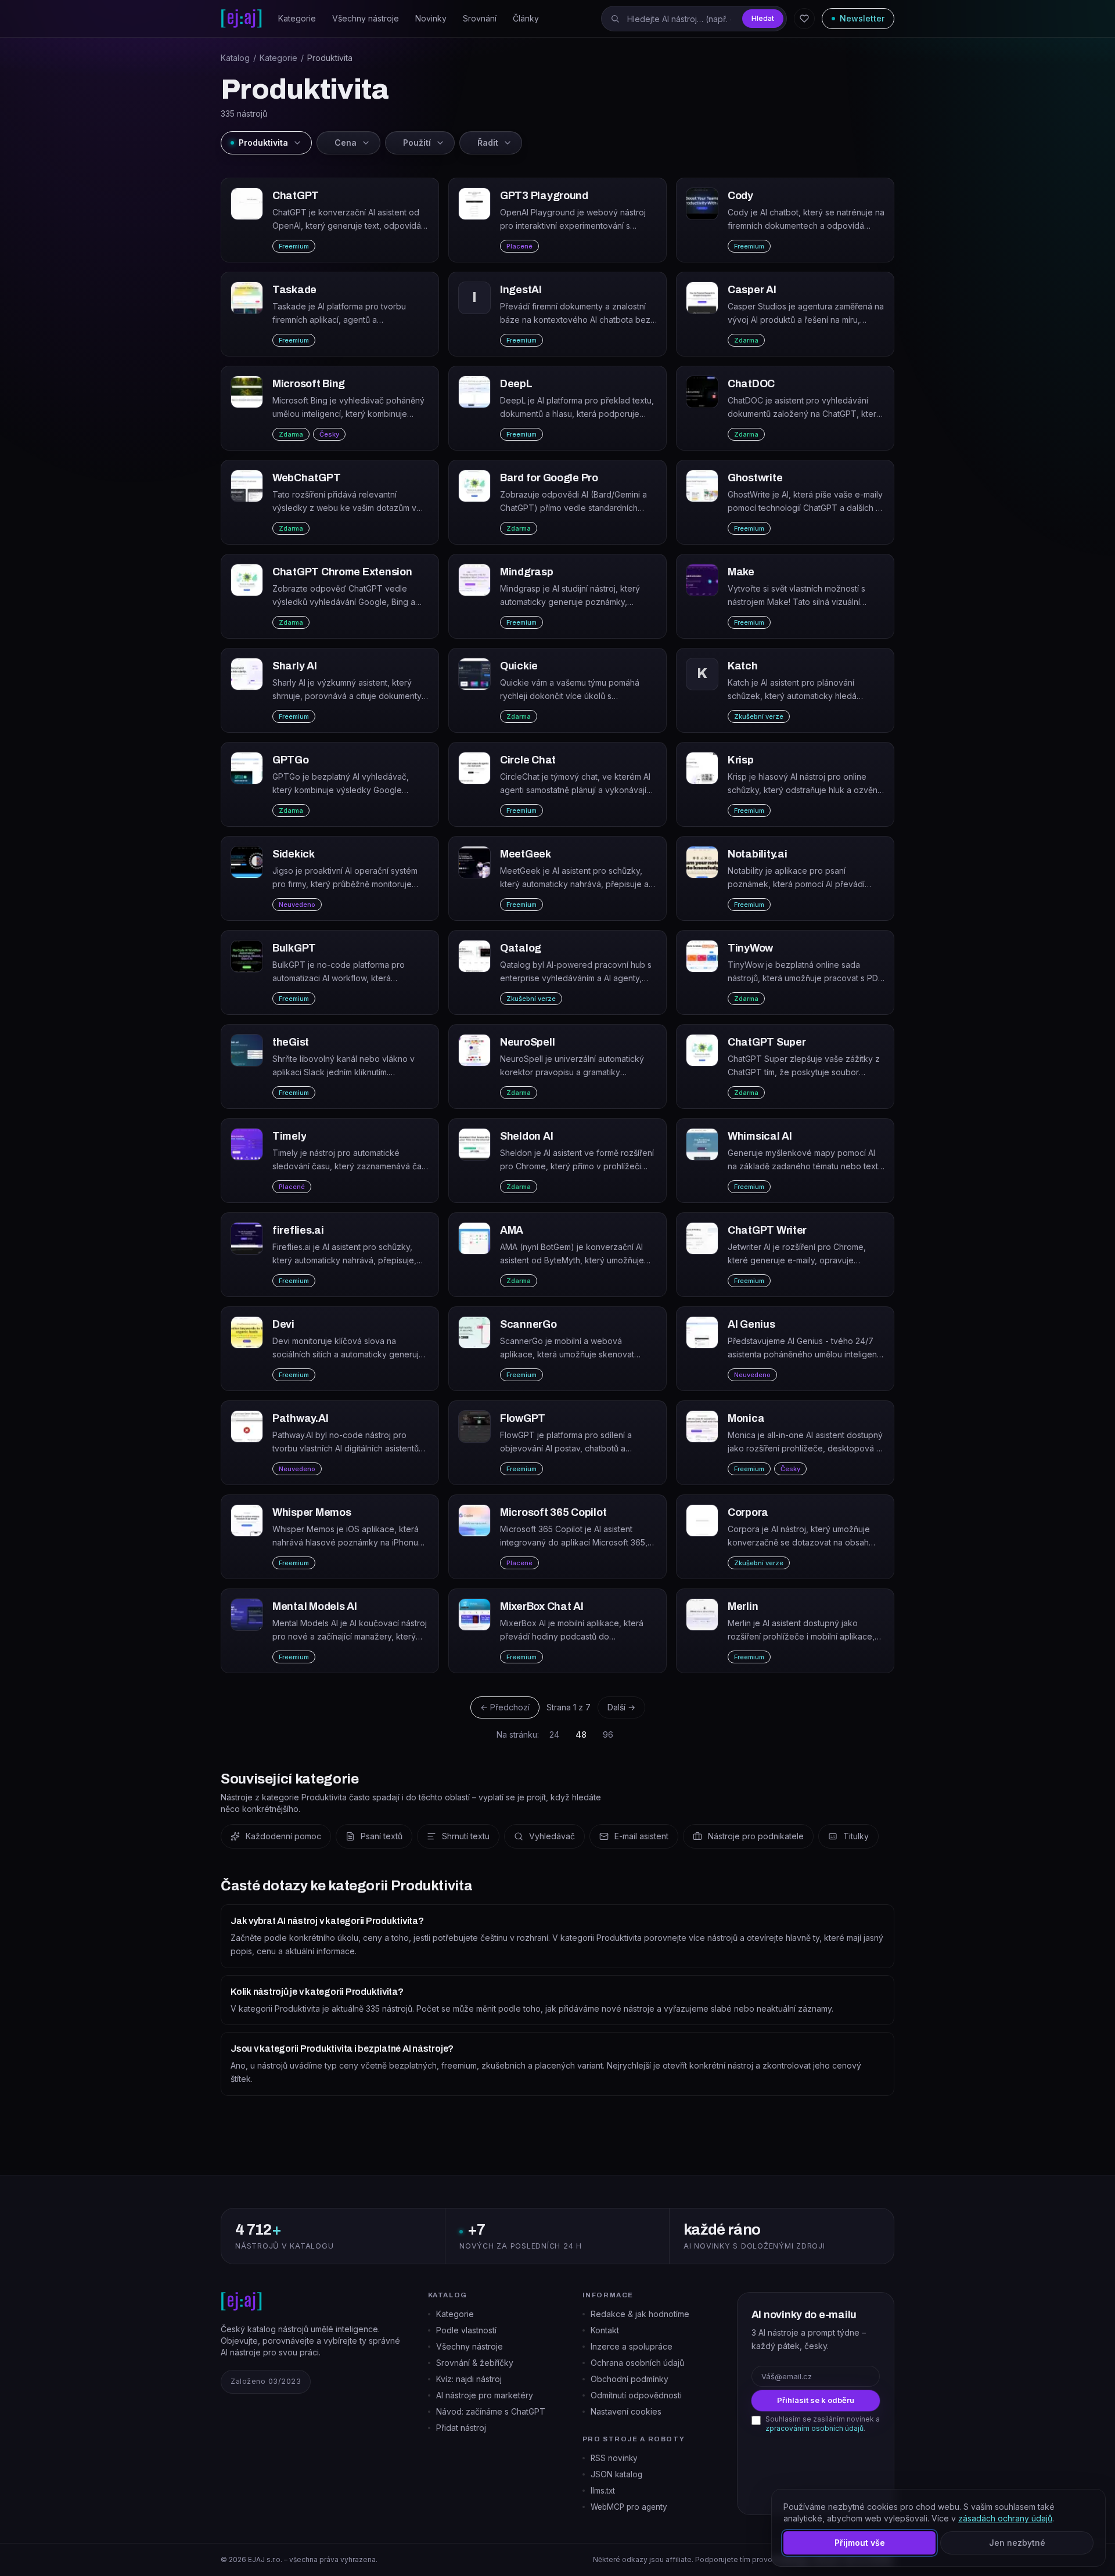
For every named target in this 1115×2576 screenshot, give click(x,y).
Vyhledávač (552, 1836)
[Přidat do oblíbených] (423, 194)
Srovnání (480, 18)
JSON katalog (616, 2474)
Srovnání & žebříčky (475, 2363)
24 (554, 1734)
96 (608, 1734)
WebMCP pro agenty (629, 2507)
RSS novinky (614, 2458)
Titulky (856, 1836)
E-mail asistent (641, 1836)
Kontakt (605, 2330)
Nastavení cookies (626, 2411)
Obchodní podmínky (630, 2379)
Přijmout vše (860, 2543)
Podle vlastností (466, 2330)
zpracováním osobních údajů (814, 2428)
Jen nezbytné (1017, 2543)
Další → (621, 1707)
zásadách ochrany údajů (1005, 2518)
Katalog (235, 58)
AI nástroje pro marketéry (485, 2395)
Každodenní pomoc (283, 1836)
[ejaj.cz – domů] (241, 19)
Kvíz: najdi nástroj (469, 2379)
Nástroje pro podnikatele (756, 1836)
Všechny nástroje (366, 18)
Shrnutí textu (466, 1836)
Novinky (431, 18)
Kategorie (297, 18)
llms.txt (603, 2491)
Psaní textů (382, 1836)
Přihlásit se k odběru (816, 2400)
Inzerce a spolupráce (632, 2346)
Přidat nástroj (461, 2428)
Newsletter (862, 18)
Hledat (763, 18)
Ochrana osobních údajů (637, 2363)
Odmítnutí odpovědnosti (636, 2395)
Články (526, 18)
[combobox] (694, 19)
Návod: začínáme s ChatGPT (491, 2411)
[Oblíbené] (804, 19)
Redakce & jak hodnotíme (640, 2314)
